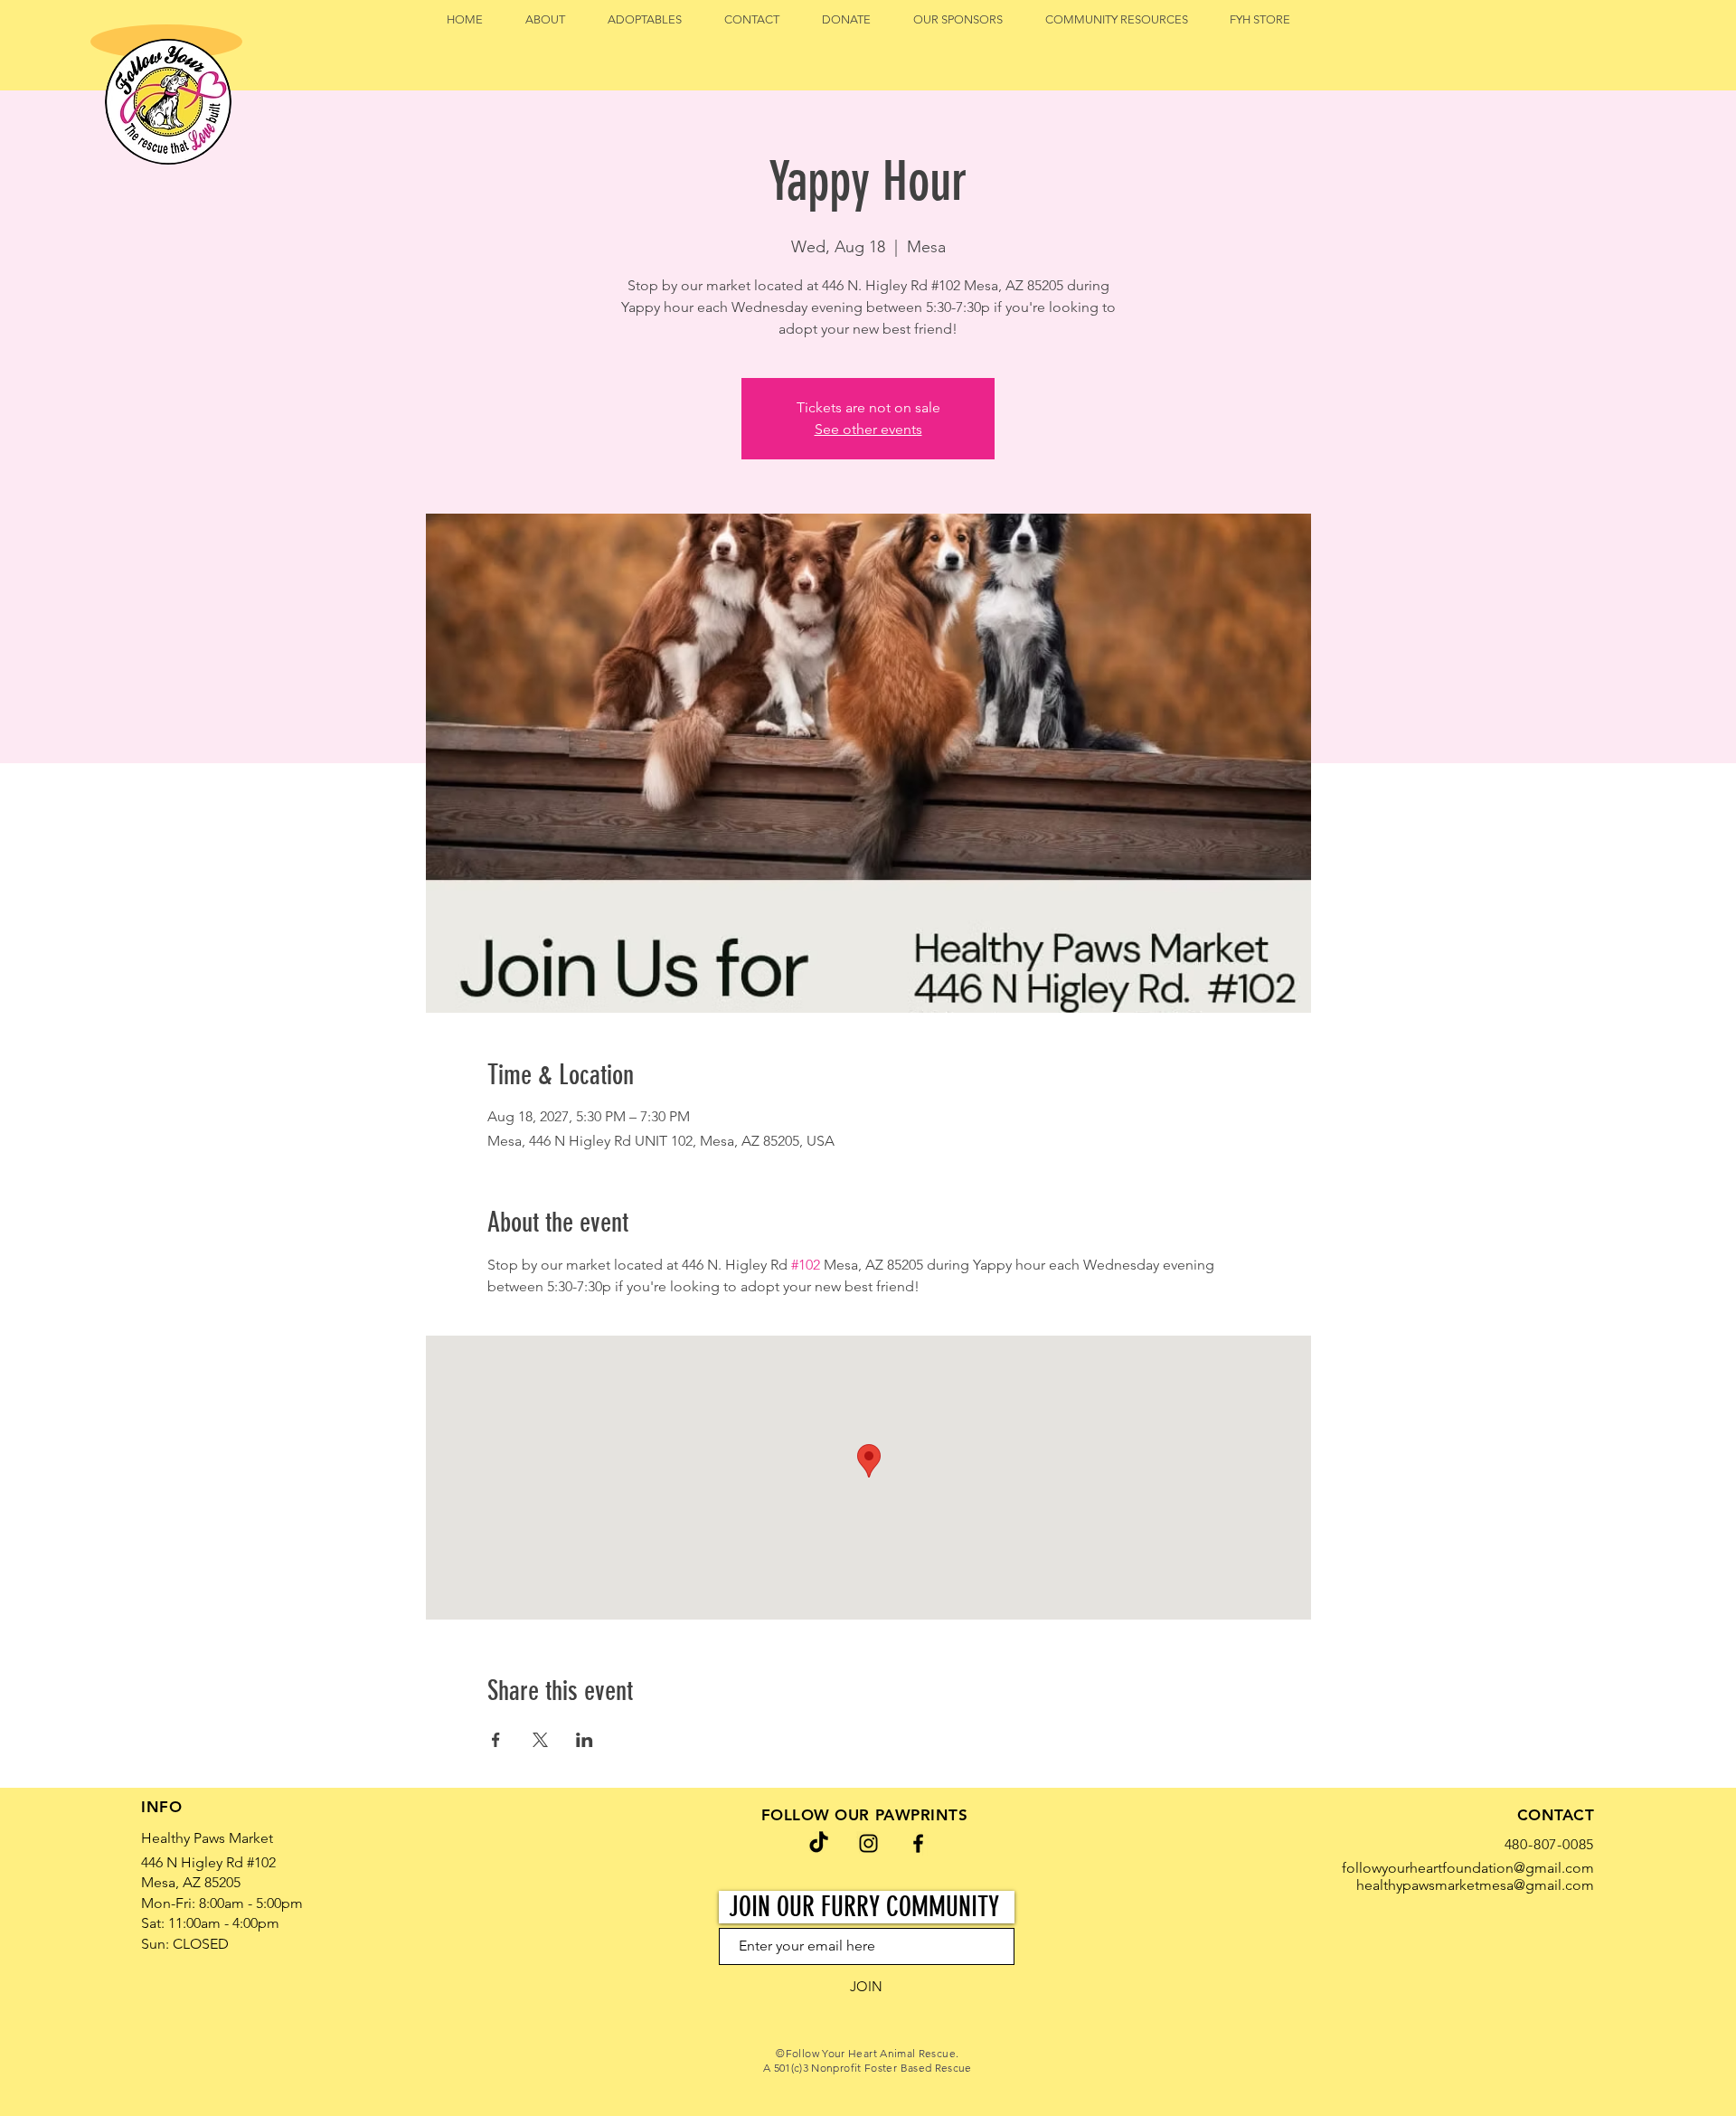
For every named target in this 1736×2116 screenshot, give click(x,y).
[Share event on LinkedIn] (585, 1740)
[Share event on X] (540, 1740)
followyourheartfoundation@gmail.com (1468, 1868)
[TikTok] (819, 1843)
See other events (868, 429)
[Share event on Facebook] (496, 1740)
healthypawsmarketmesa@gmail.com (1475, 1885)
